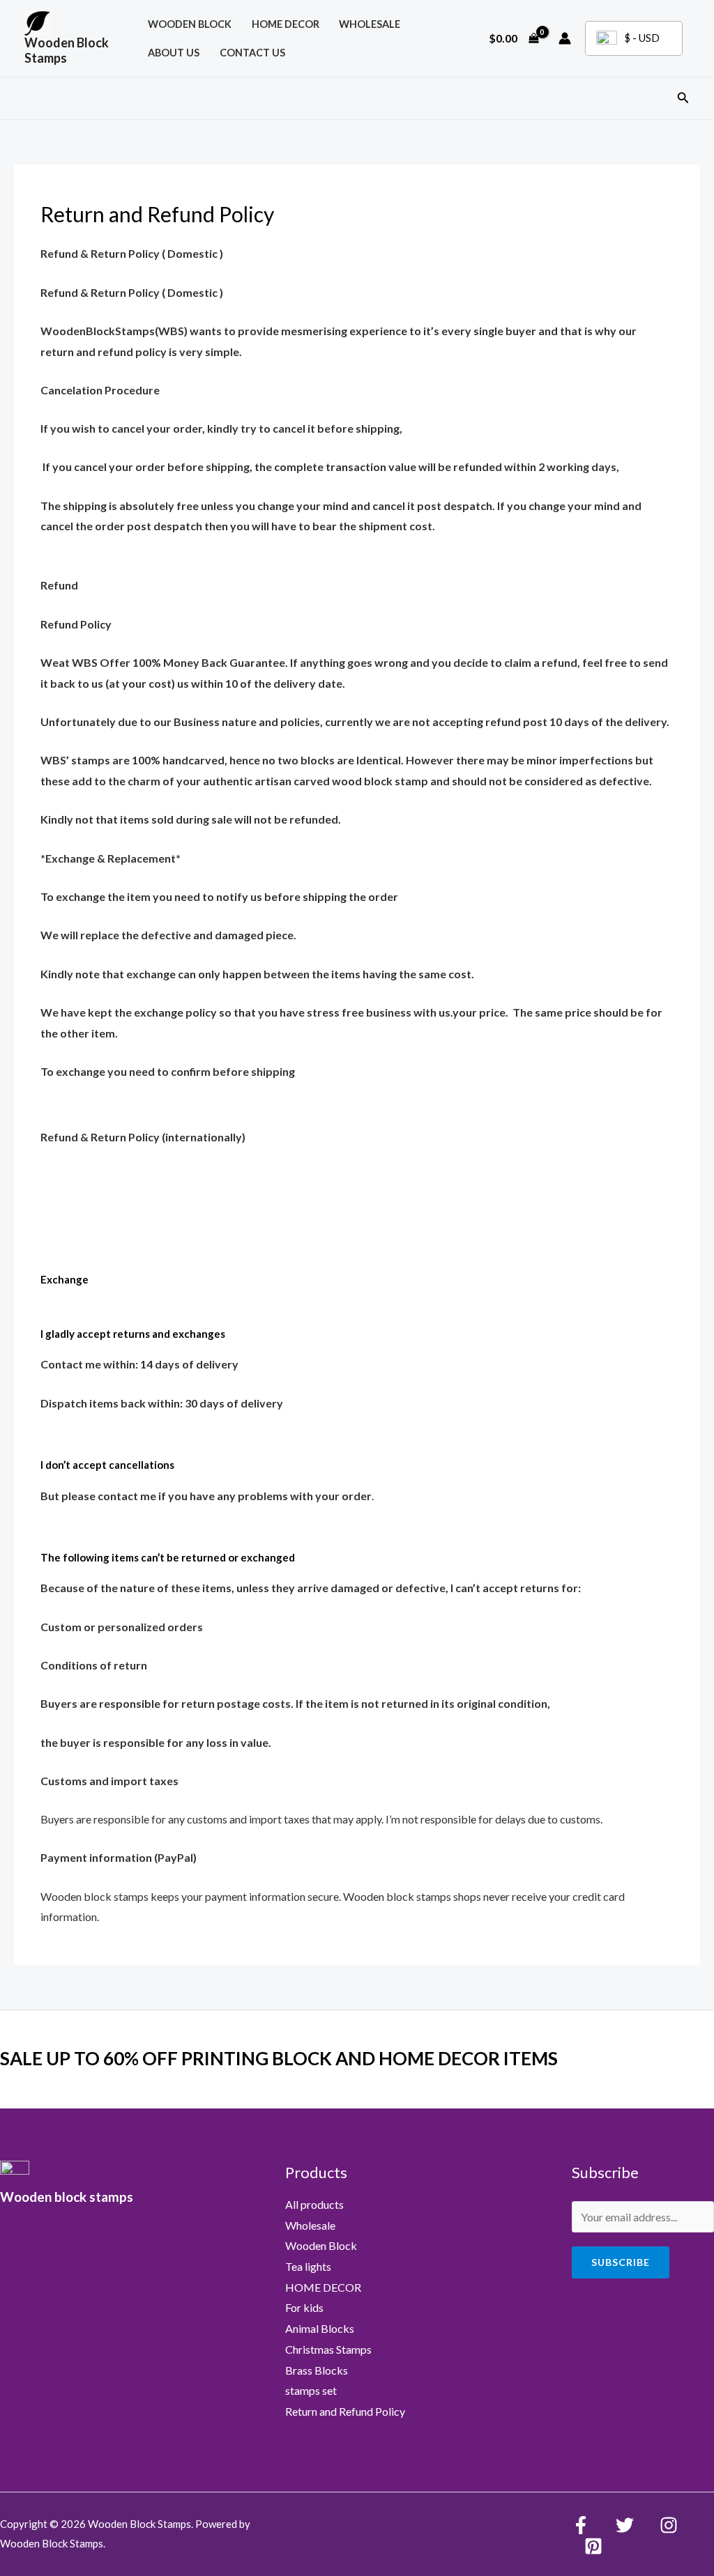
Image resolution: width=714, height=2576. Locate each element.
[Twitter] (625, 2525)
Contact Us (252, 53)
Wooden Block (321, 2245)
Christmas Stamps (328, 2349)
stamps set (311, 2390)
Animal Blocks (320, 2328)
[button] (683, 98)
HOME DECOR (286, 24)
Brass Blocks (317, 2370)
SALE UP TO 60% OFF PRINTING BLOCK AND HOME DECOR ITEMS (279, 2058)
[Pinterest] (593, 2546)
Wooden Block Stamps (67, 50)
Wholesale (370, 24)
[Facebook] (581, 2525)
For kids (304, 2307)
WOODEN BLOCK (190, 24)
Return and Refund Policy (345, 2411)
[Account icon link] (565, 38)
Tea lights (308, 2266)
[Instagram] (669, 2525)
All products (314, 2204)
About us (174, 53)
